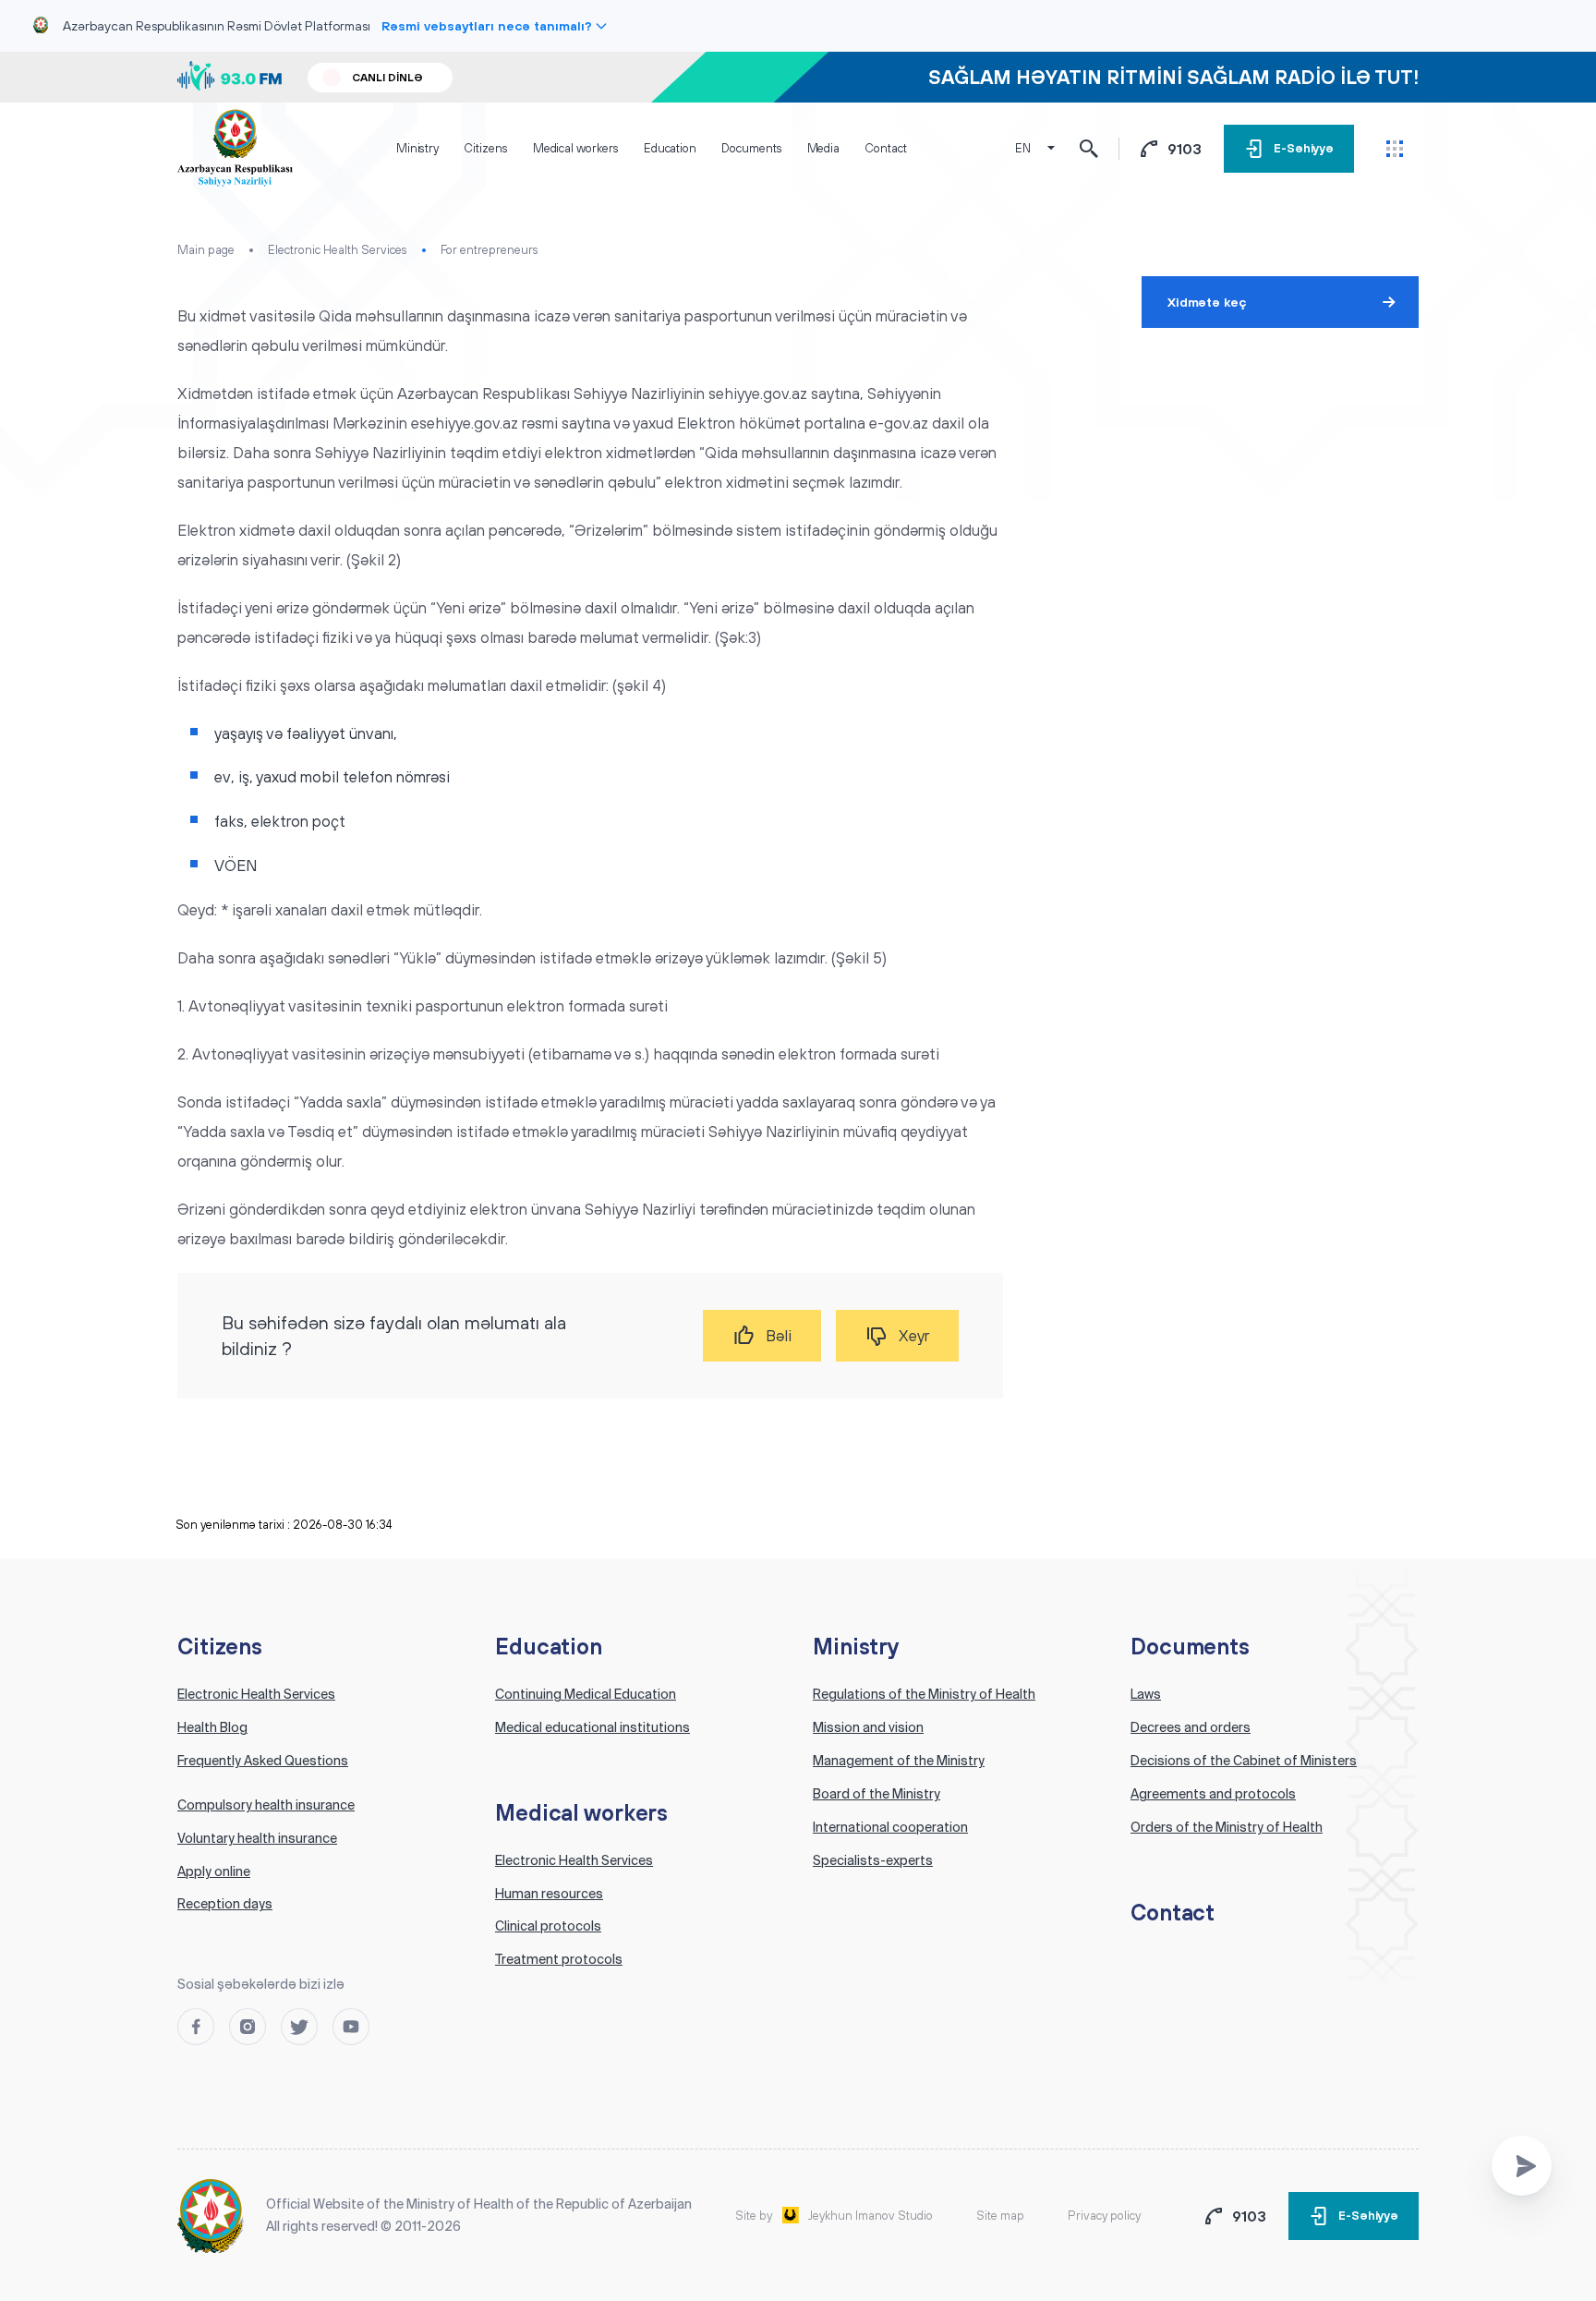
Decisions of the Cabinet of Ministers (1244, 1761)
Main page (206, 250)
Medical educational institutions (592, 1727)
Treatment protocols (559, 1959)
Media (824, 148)
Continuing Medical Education (586, 1694)
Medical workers (576, 148)
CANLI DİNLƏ (387, 78)
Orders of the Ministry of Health (1227, 1827)
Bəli (779, 1336)
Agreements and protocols (1213, 1794)
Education (670, 148)
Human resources (549, 1894)
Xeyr (914, 1336)
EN (1023, 148)
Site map (1000, 2216)
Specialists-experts (873, 1860)
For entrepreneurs (490, 250)
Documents (751, 148)
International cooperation (890, 1827)
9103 (1185, 149)
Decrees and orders (1191, 1727)
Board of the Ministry (877, 1794)
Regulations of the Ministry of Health (924, 1694)
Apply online (214, 1871)
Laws (1146, 1694)
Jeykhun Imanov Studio (871, 2216)
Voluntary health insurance (257, 1838)
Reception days (225, 1904)
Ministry (417, 148)
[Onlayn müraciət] (1522, 2166)
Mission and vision (868, 1727)
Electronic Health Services (338, 250)
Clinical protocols (548, 1926)
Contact (886, 148)
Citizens (485, 148)
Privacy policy (1104, 2216)
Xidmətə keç (1207, 302)
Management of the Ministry (899, 1761)
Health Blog (212, 1727)
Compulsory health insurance (266, 1805)
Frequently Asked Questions (263, 1761)
